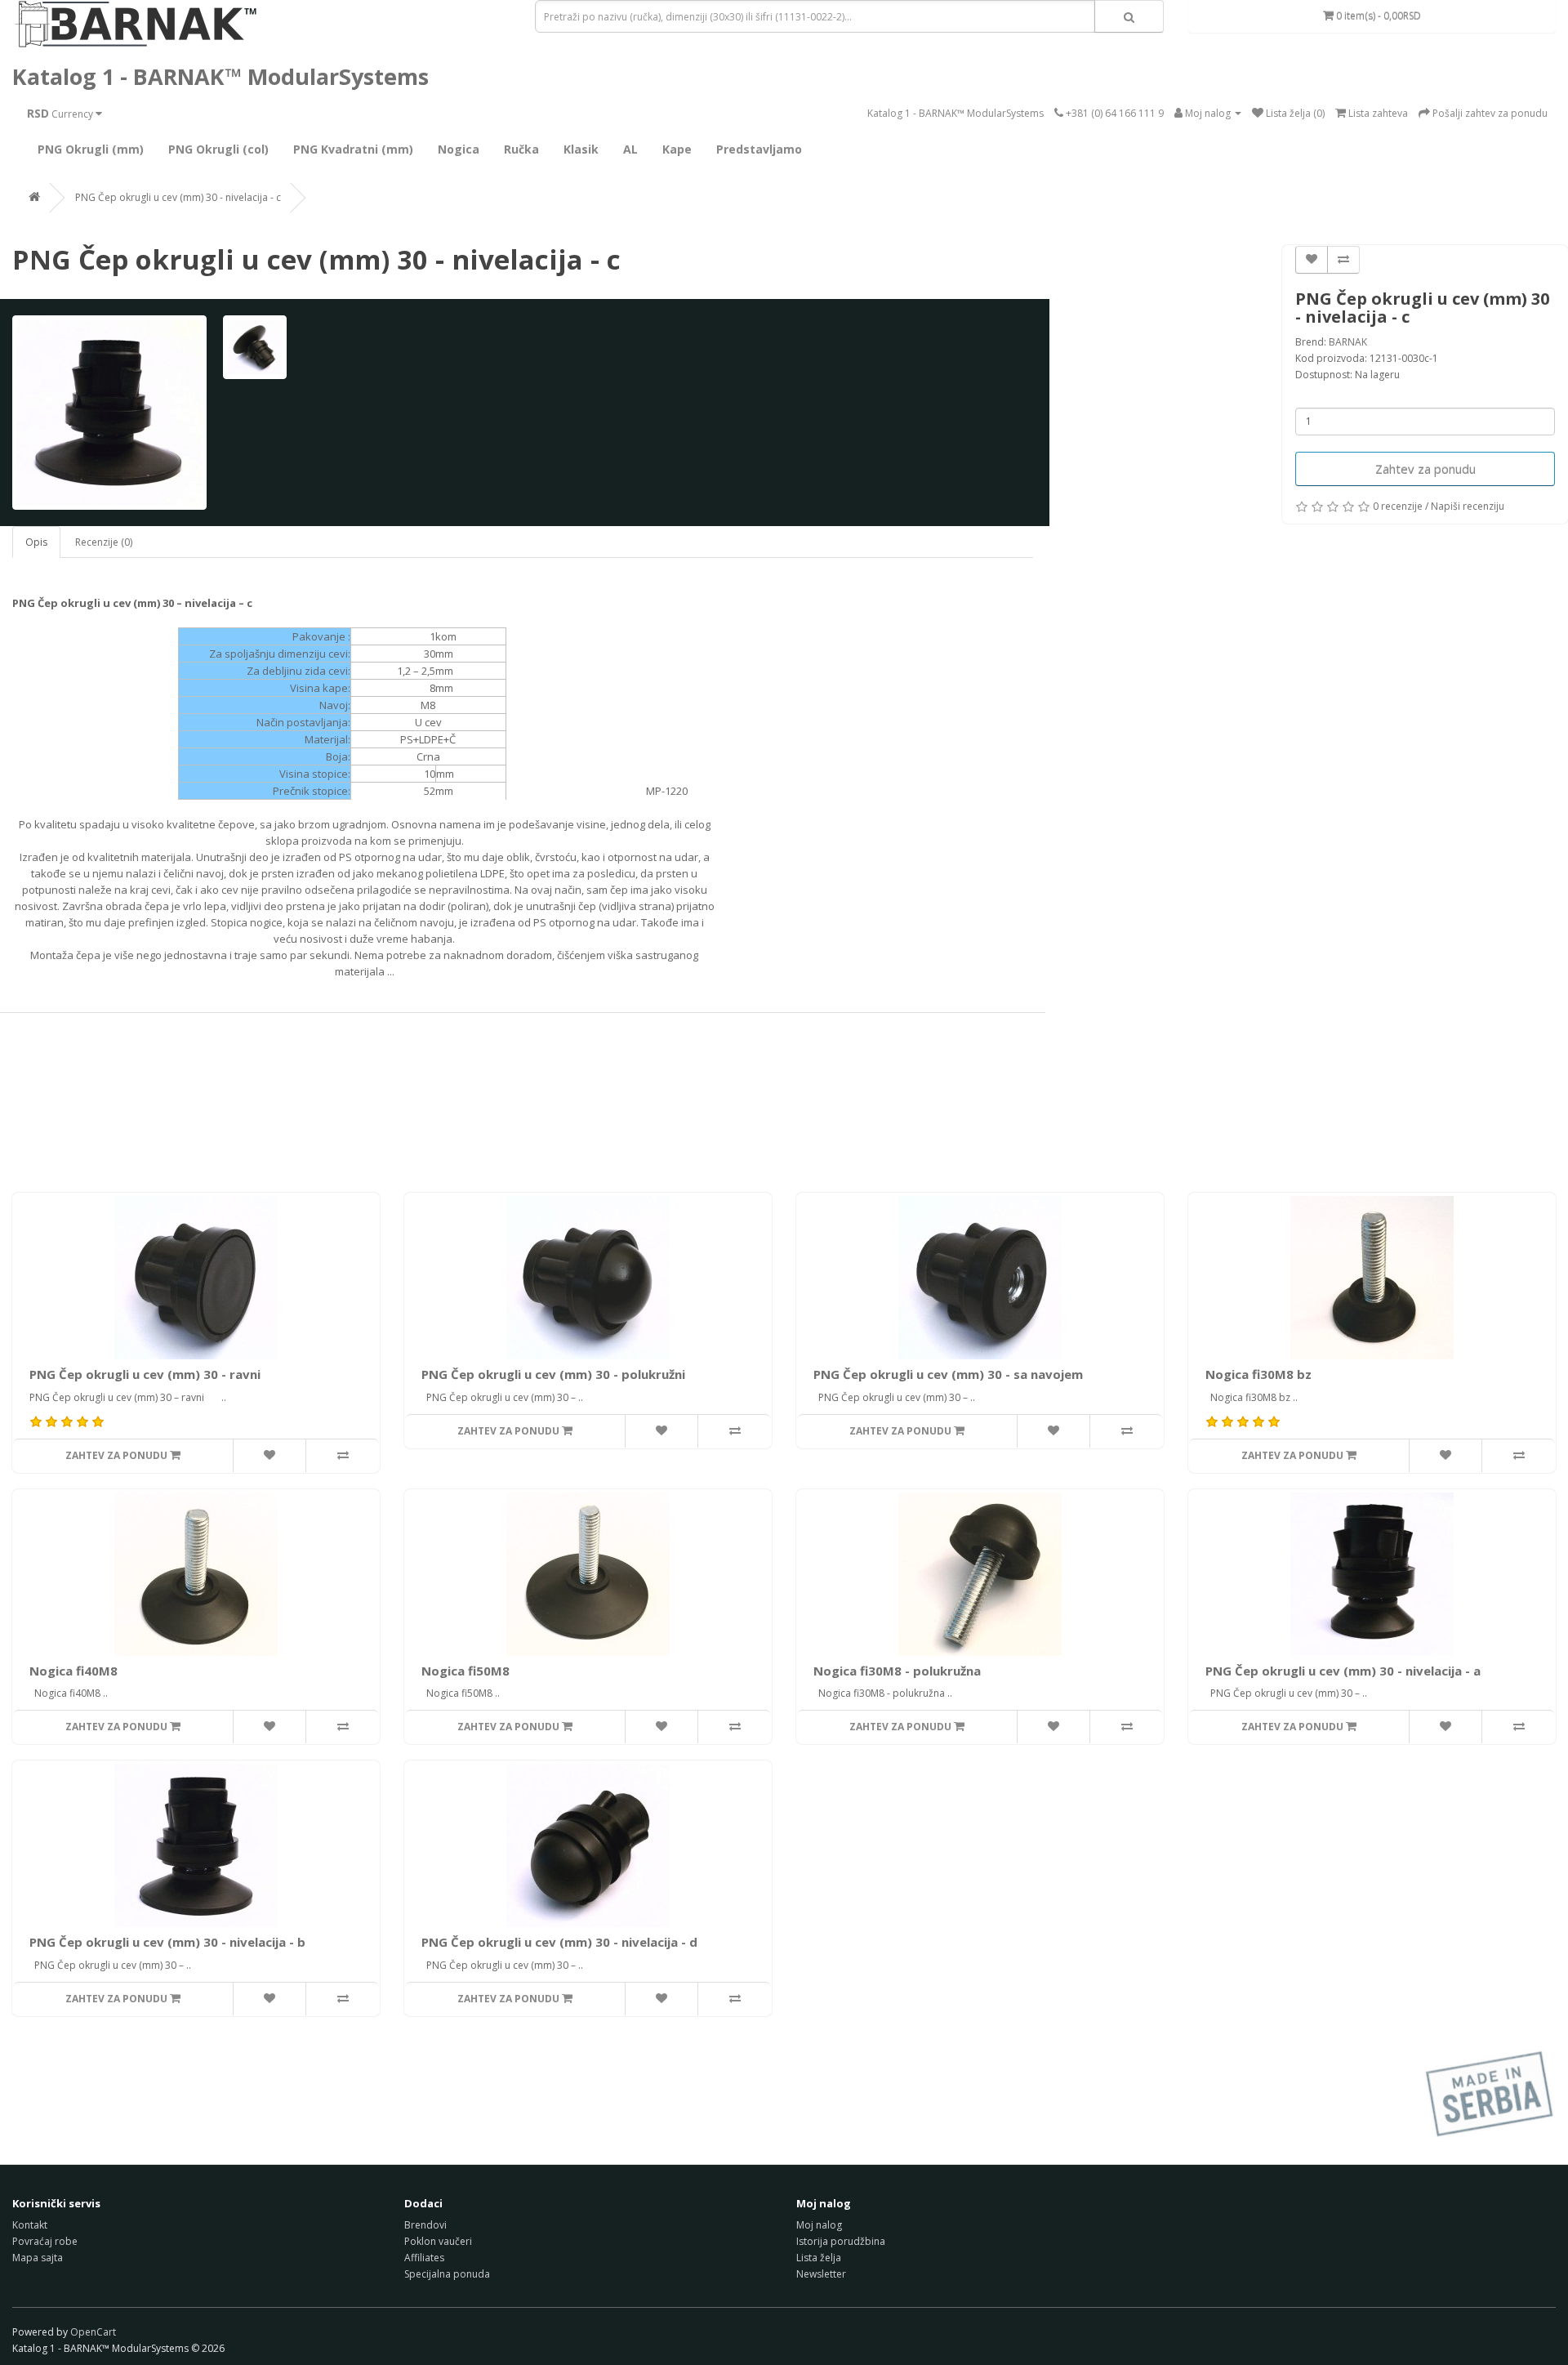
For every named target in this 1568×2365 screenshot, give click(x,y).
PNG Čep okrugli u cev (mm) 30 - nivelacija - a (1343, 1671)
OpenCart (93, 2332)
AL (630, 149)
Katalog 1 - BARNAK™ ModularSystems (220, 76)
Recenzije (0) (104, 542)
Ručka (521, 149)
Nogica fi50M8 (465, 1671)
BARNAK (1348, 342)
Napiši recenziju (1468, 506)
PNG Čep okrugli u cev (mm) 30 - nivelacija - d (559, 1942)
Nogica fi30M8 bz (1258, 1374)
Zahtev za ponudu (1425, 469)
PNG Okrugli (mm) (91, 149)
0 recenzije (1398, 506)
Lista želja (819, 2258)
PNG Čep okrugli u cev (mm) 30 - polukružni (553, 1374)
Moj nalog (819, 2225)
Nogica (459, 149)
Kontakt (30, 2225)
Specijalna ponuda (447, 2274)
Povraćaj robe (45, 2241)
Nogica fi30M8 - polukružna (897, 1671)
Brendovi (425, 2225)
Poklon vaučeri (438, 2241)
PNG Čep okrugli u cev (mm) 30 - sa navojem (948, 1374)
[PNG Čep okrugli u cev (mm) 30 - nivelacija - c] (109, 413)
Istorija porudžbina (841, 2241)
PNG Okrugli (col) (218, 149)
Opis (36, 542)
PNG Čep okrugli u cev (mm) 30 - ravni (145, 1374)
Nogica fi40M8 (73, 1671)
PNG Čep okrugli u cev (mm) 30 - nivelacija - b (167, 1942)
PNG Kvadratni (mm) (353, 149)
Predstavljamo (759, 149)
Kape (677, 149)
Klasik (581, 149)
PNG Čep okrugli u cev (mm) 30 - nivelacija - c (178, 197)
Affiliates (424, 2258)
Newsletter (821, 2274)
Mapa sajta (38, 2258)
